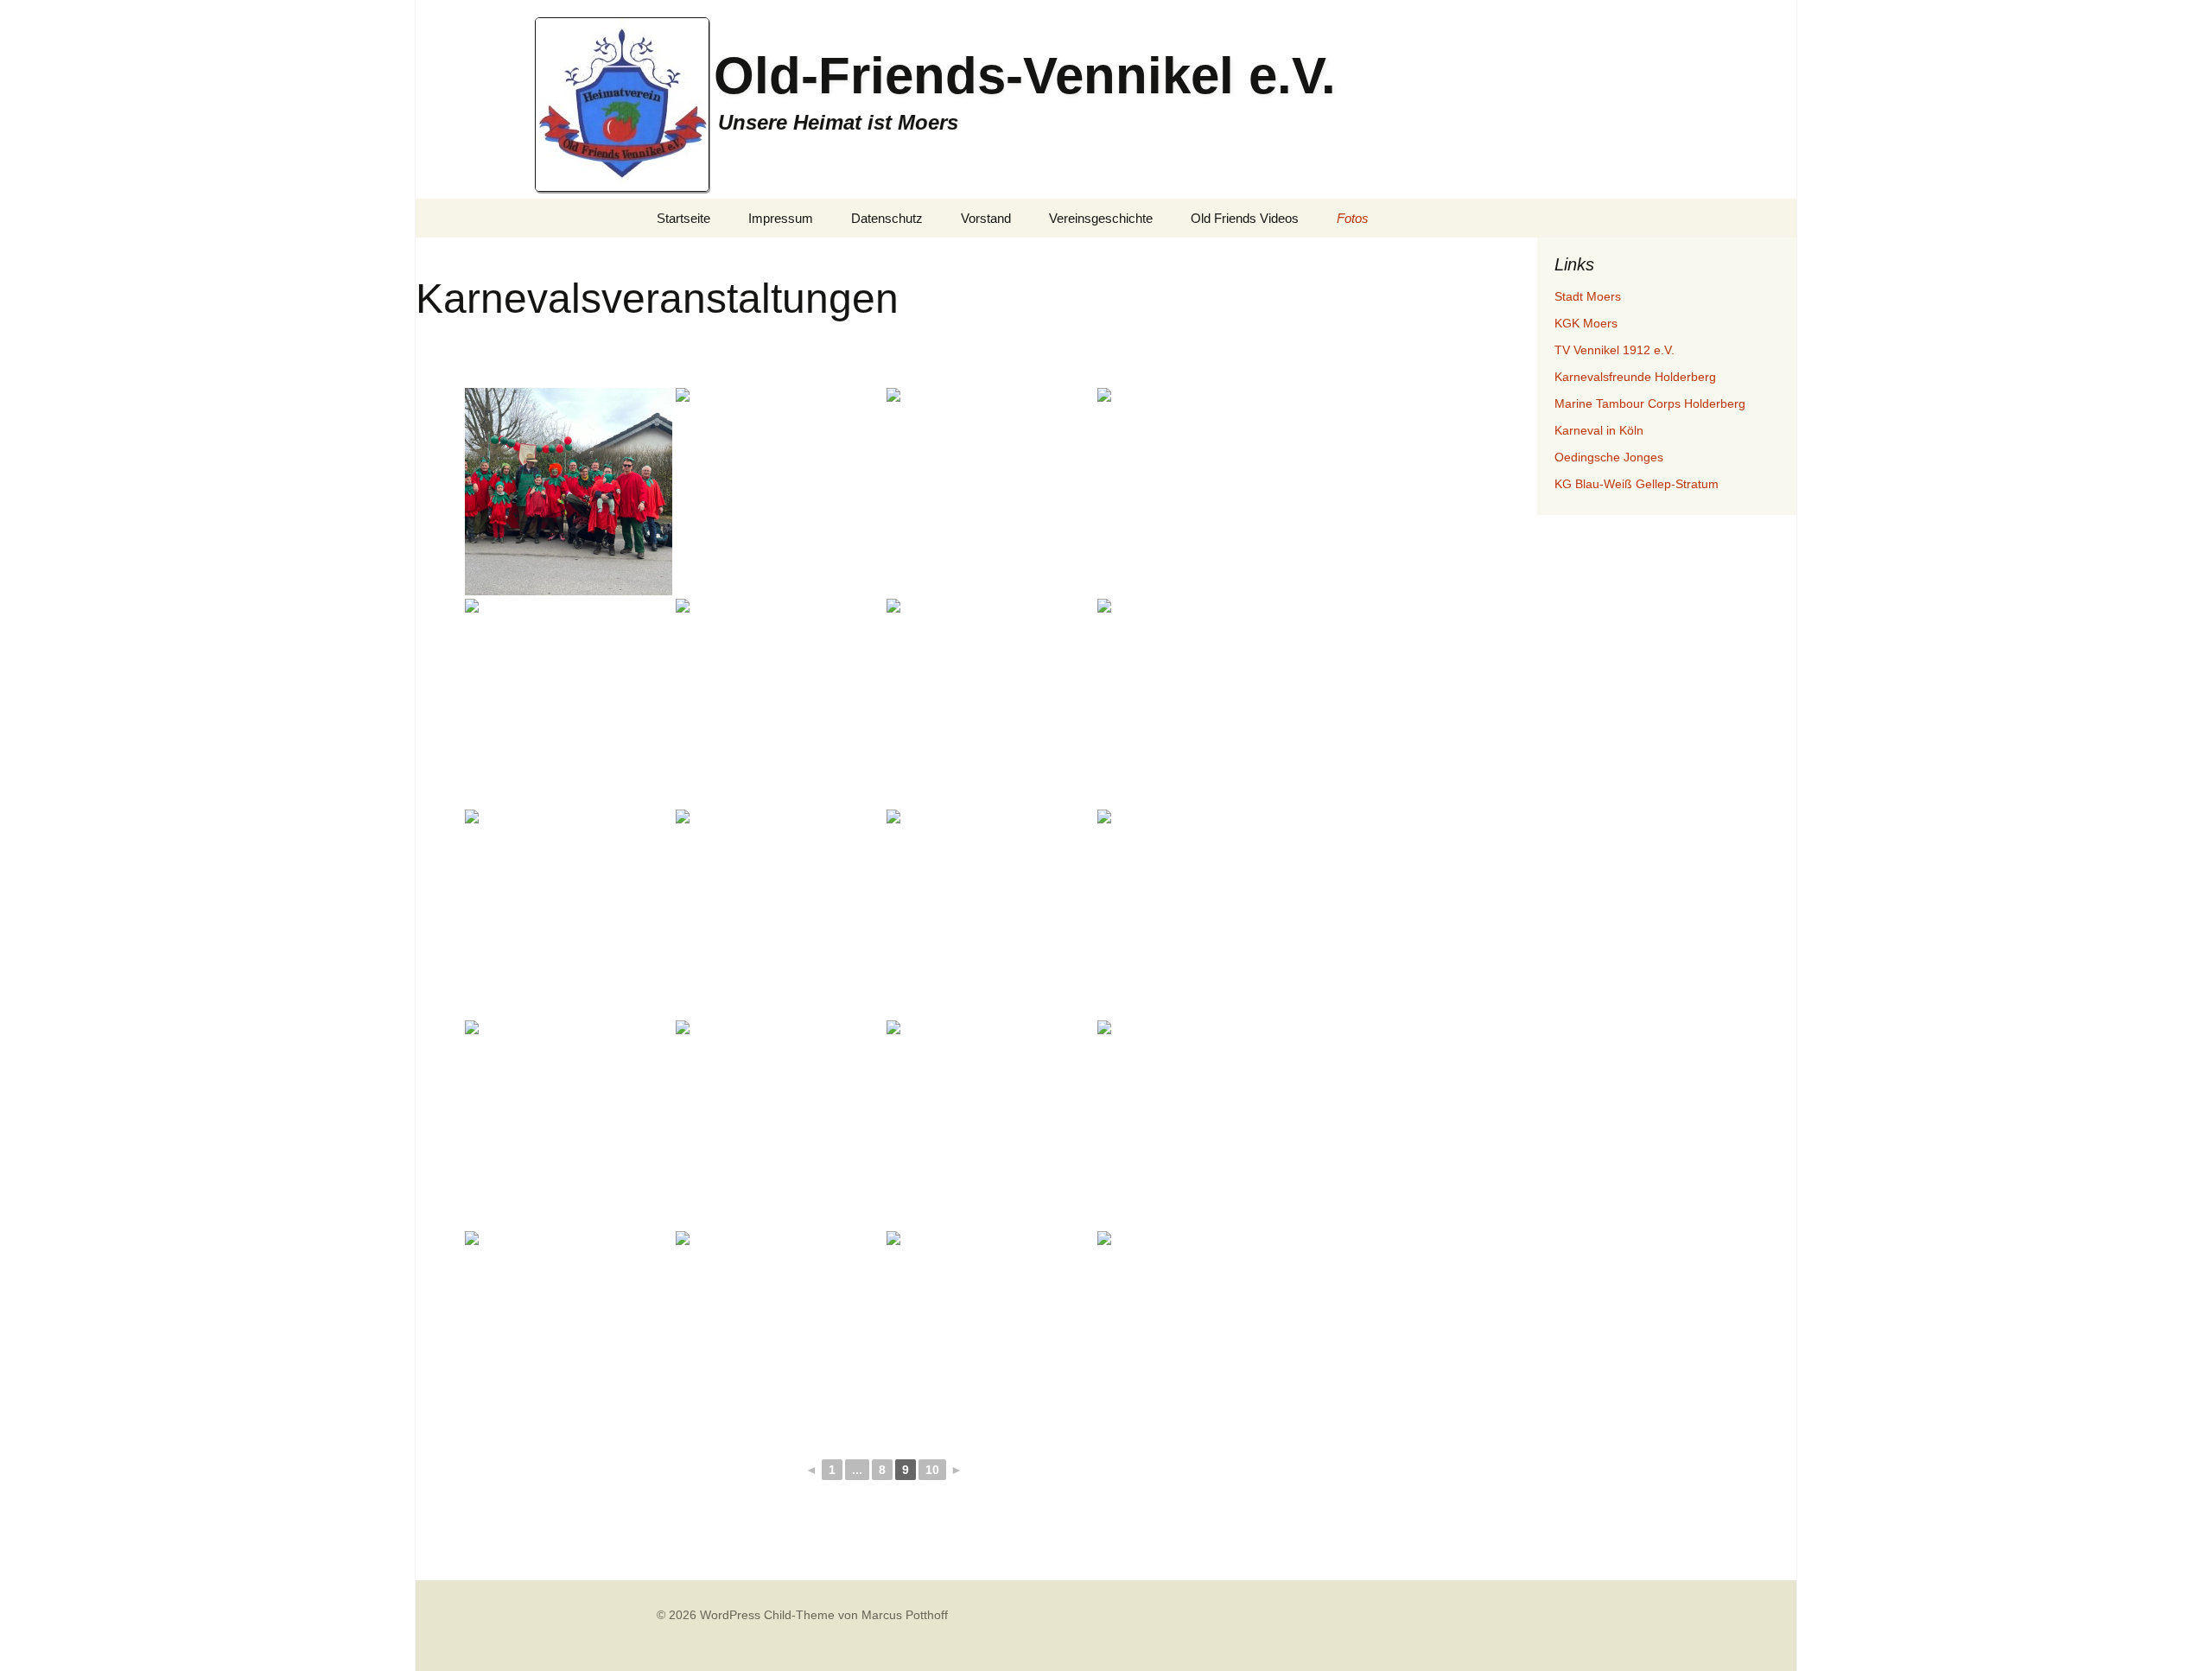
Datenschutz (887, 218)
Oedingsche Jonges (1609, 457)
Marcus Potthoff (905, 1615)
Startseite (683, 218)
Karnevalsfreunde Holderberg (1635, 377)
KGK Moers (1586, 323)
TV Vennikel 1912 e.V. (1615, 350)
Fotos (1353, 218)
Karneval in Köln (1599, 430)
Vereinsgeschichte (1101, 218)
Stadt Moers (1588, 296)
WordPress (730, 1615)
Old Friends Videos (1245, 218)
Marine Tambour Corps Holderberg (1650, 403)
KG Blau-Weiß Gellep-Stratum (1637, 484)
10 (932, 1470)
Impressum (781, 218)
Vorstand (986, 218)
